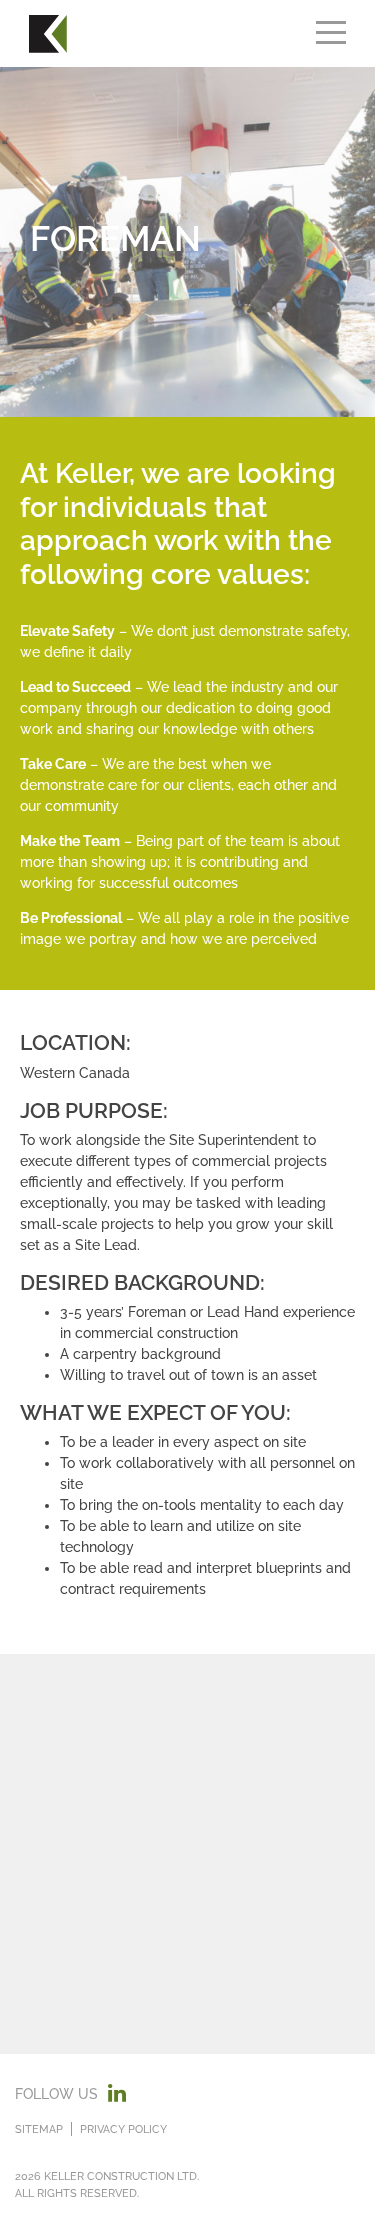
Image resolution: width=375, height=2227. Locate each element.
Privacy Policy (123, 2129)
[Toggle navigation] (331, 34)
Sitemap (39, 2129)
